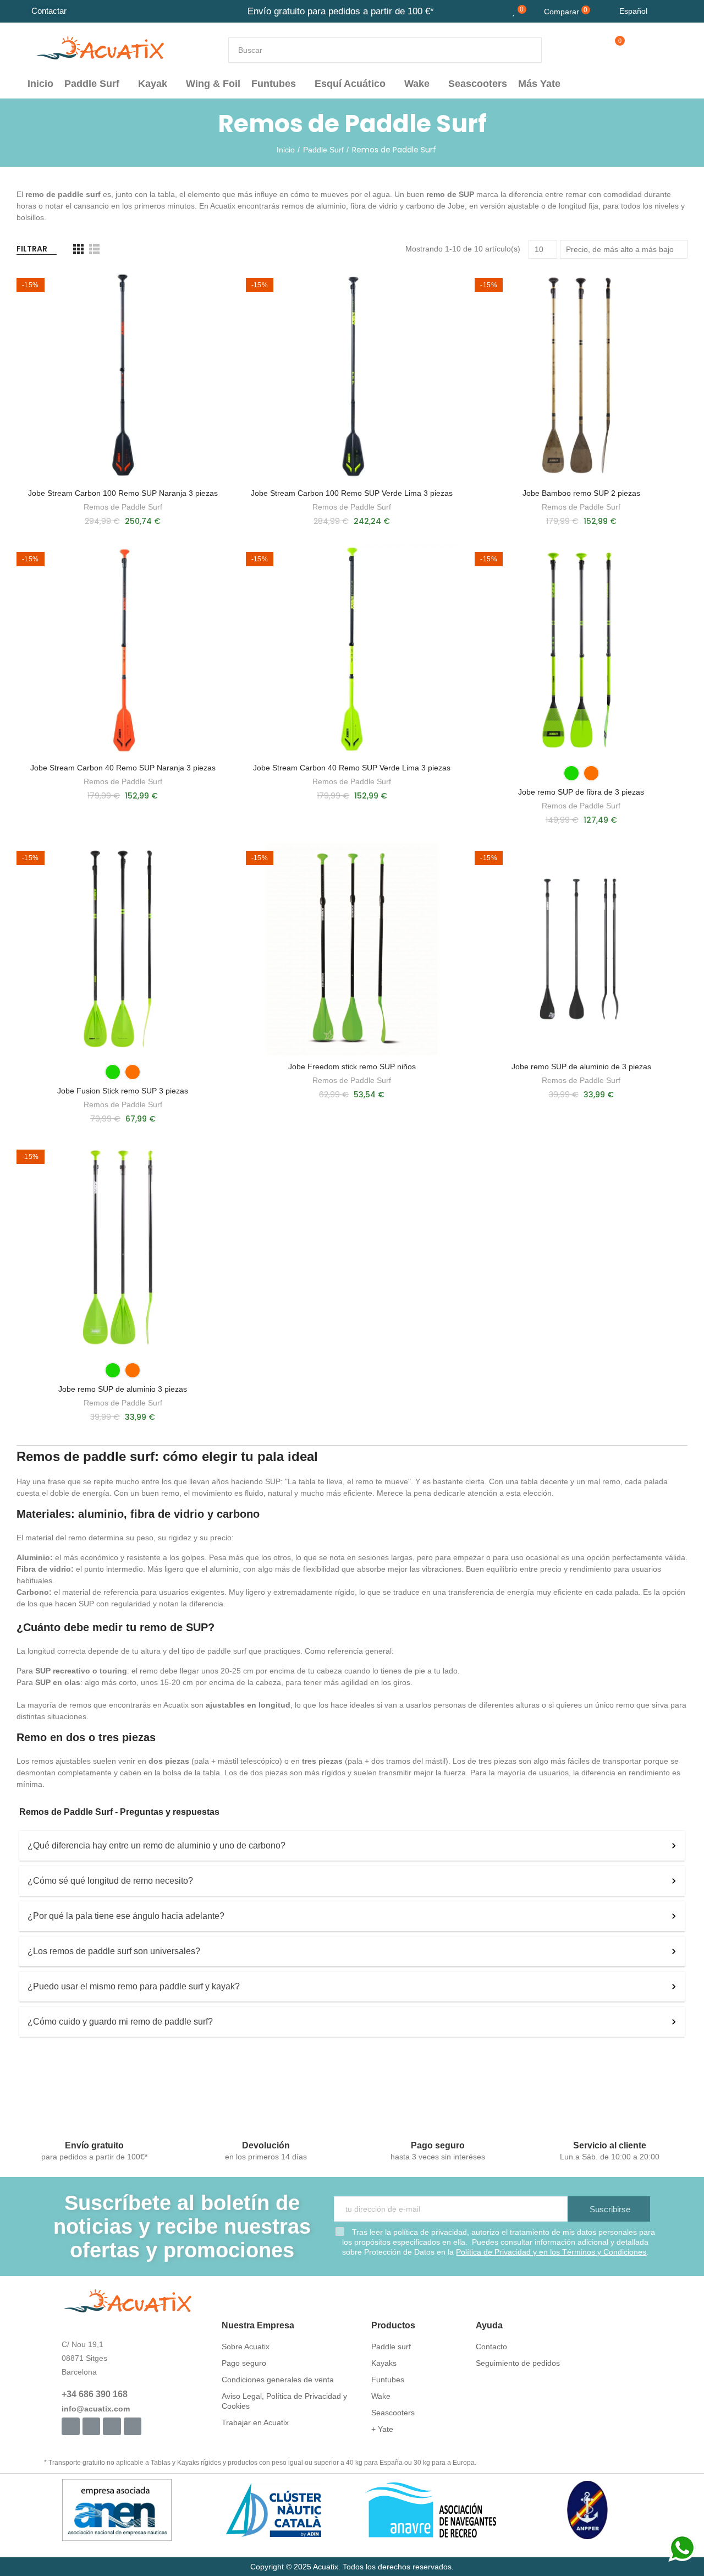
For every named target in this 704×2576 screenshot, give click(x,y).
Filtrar (32, 249)
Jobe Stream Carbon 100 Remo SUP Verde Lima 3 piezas (352, 493)
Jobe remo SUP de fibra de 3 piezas (581, 792)
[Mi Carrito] (610, 50)
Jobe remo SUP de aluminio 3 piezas (123, 1389)
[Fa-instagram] (91, 2426)
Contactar (49, 11)
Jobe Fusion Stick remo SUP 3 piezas (123, 1091)
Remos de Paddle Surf (123, 507)
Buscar (524, 50)
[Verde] (571, 773)
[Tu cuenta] (634, 50)
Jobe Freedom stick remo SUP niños (352, 1067)
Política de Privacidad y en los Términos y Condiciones (551, 2252)
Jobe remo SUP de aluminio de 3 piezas (581, 1067)
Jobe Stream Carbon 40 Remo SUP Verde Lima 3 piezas (352, 768)
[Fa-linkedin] (133, 2426)
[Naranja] (591, 773)
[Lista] (94, 249)
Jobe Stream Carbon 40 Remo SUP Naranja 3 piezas (123, 768)
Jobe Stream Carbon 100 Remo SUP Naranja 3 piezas (123, 493)
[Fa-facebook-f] (70, 2426)
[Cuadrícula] (78, 249)
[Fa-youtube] (112, 2426)
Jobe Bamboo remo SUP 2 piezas (581, 493)
